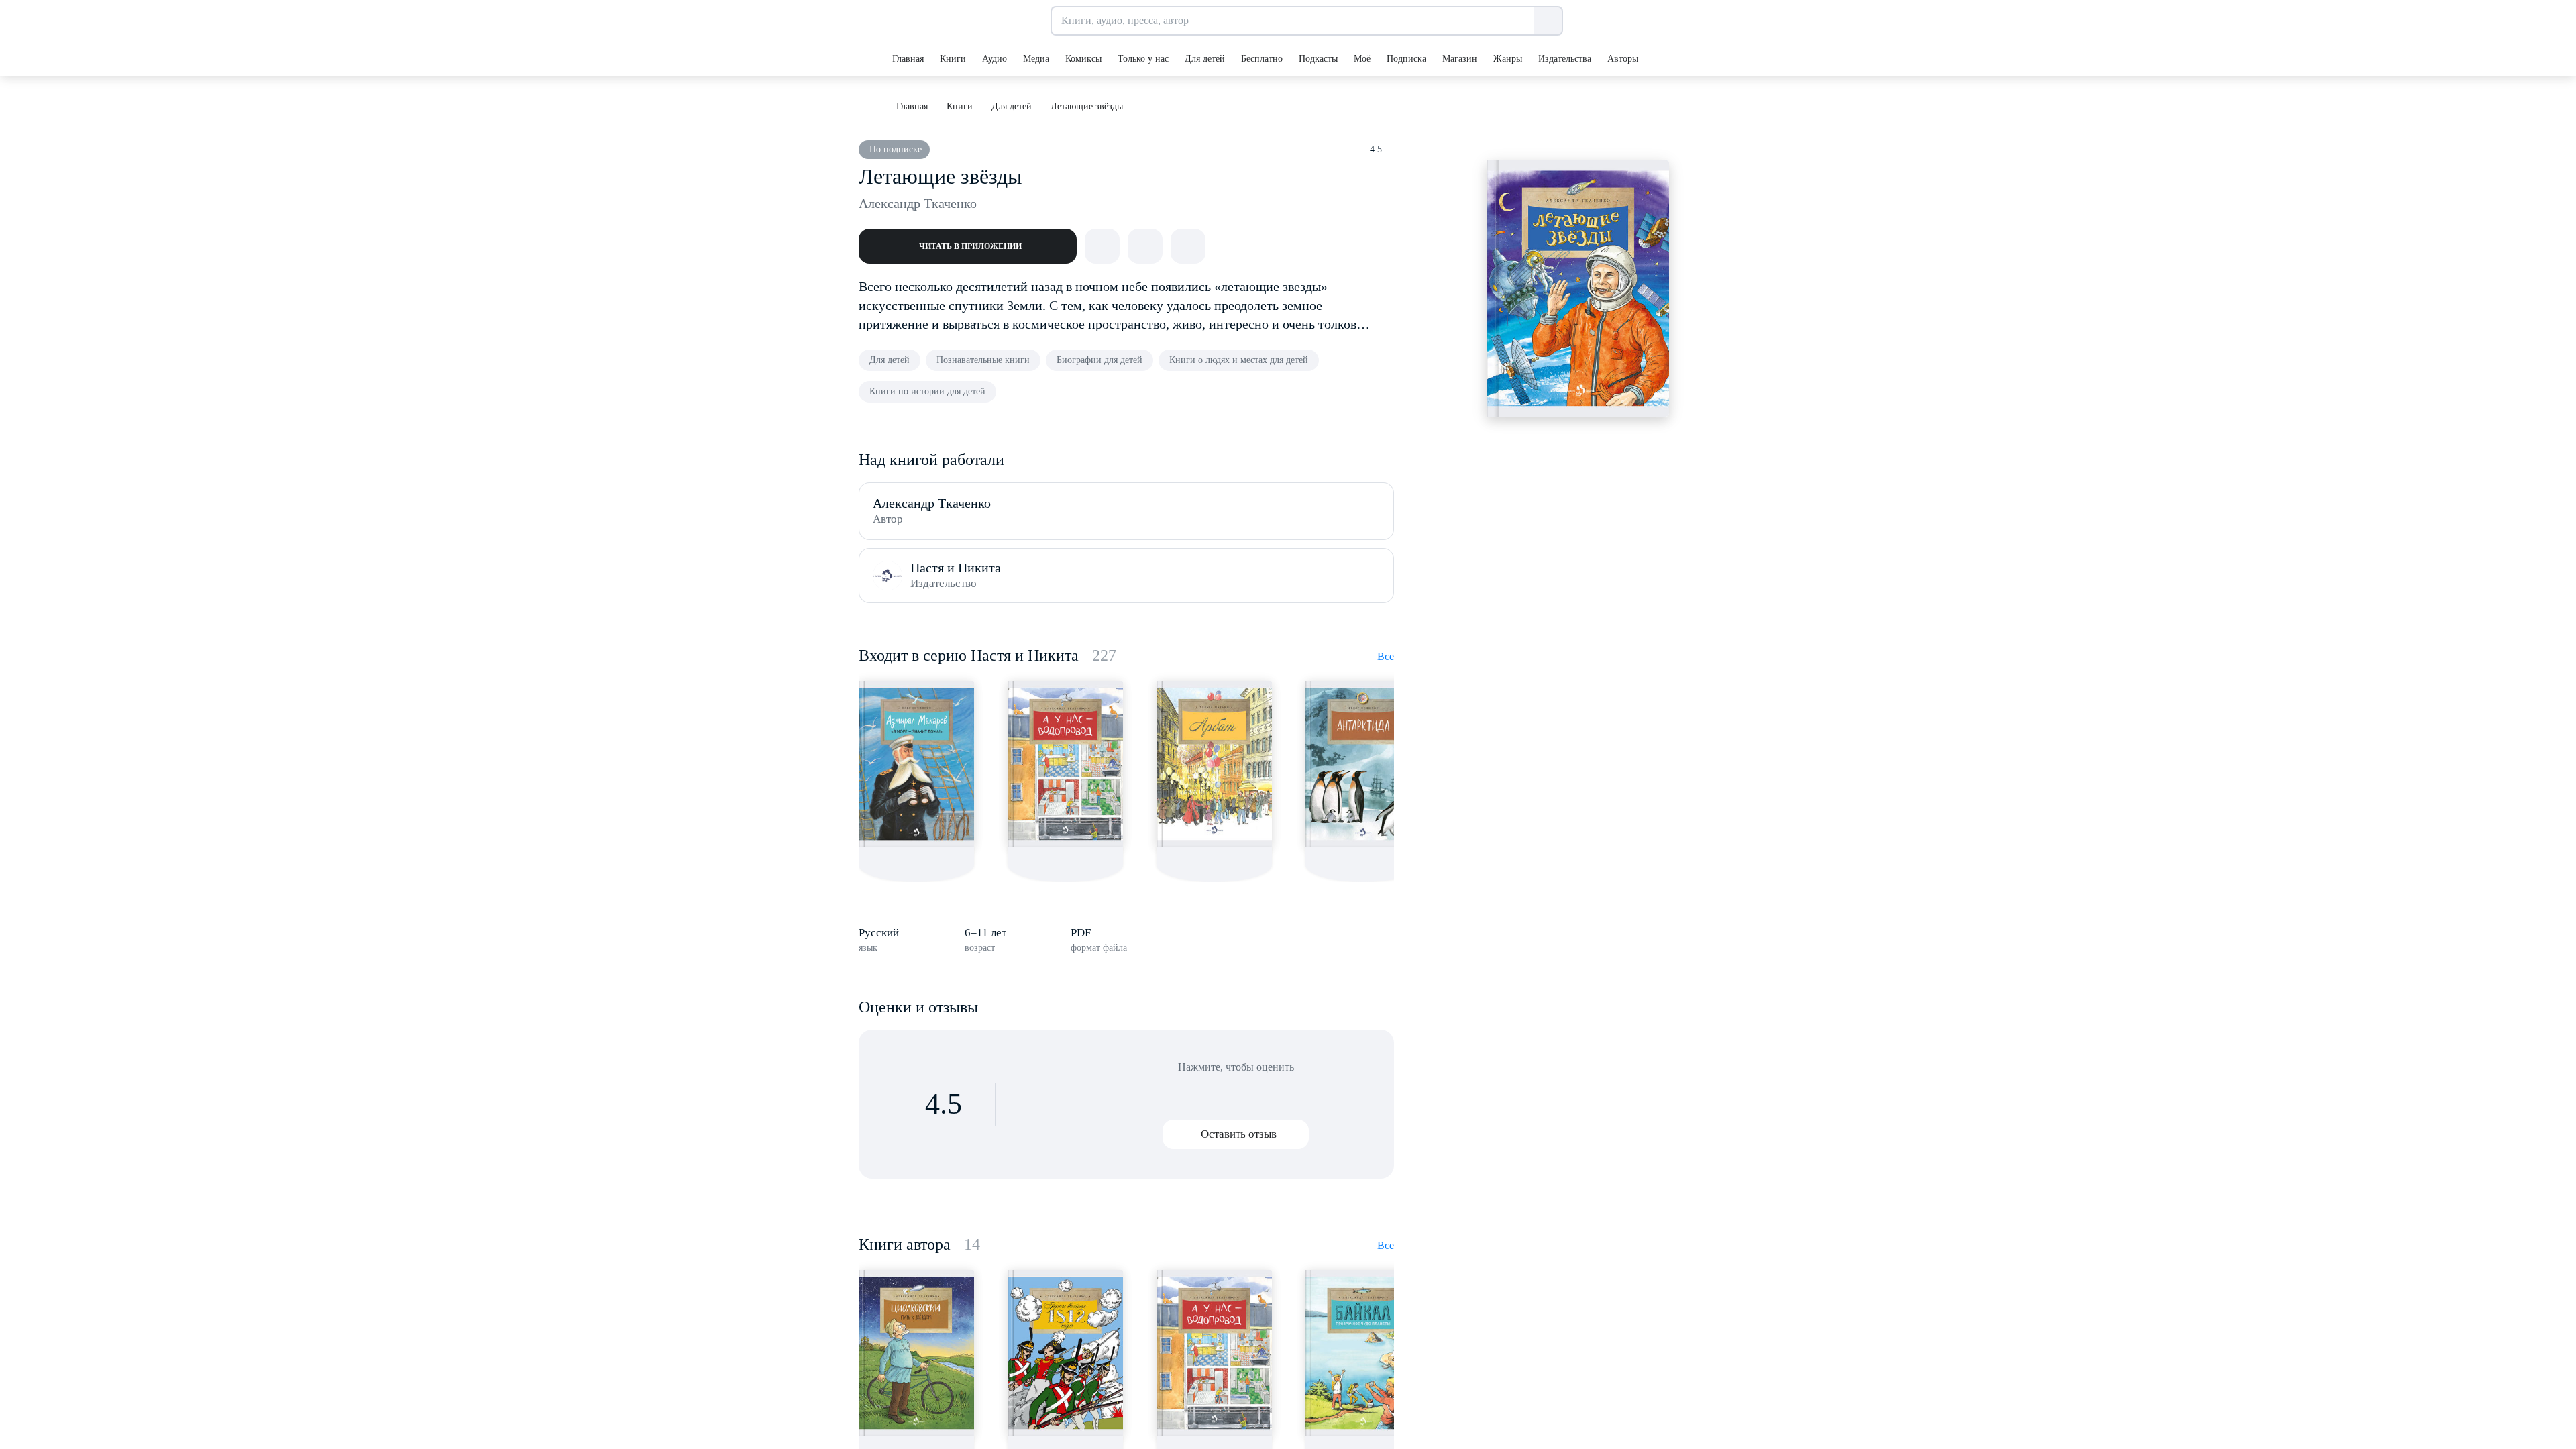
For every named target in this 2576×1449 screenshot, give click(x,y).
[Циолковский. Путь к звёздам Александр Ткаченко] (916, 1353)
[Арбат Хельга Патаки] (1214, 764)
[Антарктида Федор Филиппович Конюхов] (1363, 764)
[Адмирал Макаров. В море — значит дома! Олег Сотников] (916, 764)
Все (1386, 656)
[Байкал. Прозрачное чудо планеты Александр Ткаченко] (1363, 1353)
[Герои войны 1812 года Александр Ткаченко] (1065, 1353)
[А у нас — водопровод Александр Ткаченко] (1065, 764)
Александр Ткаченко (918, 203)
